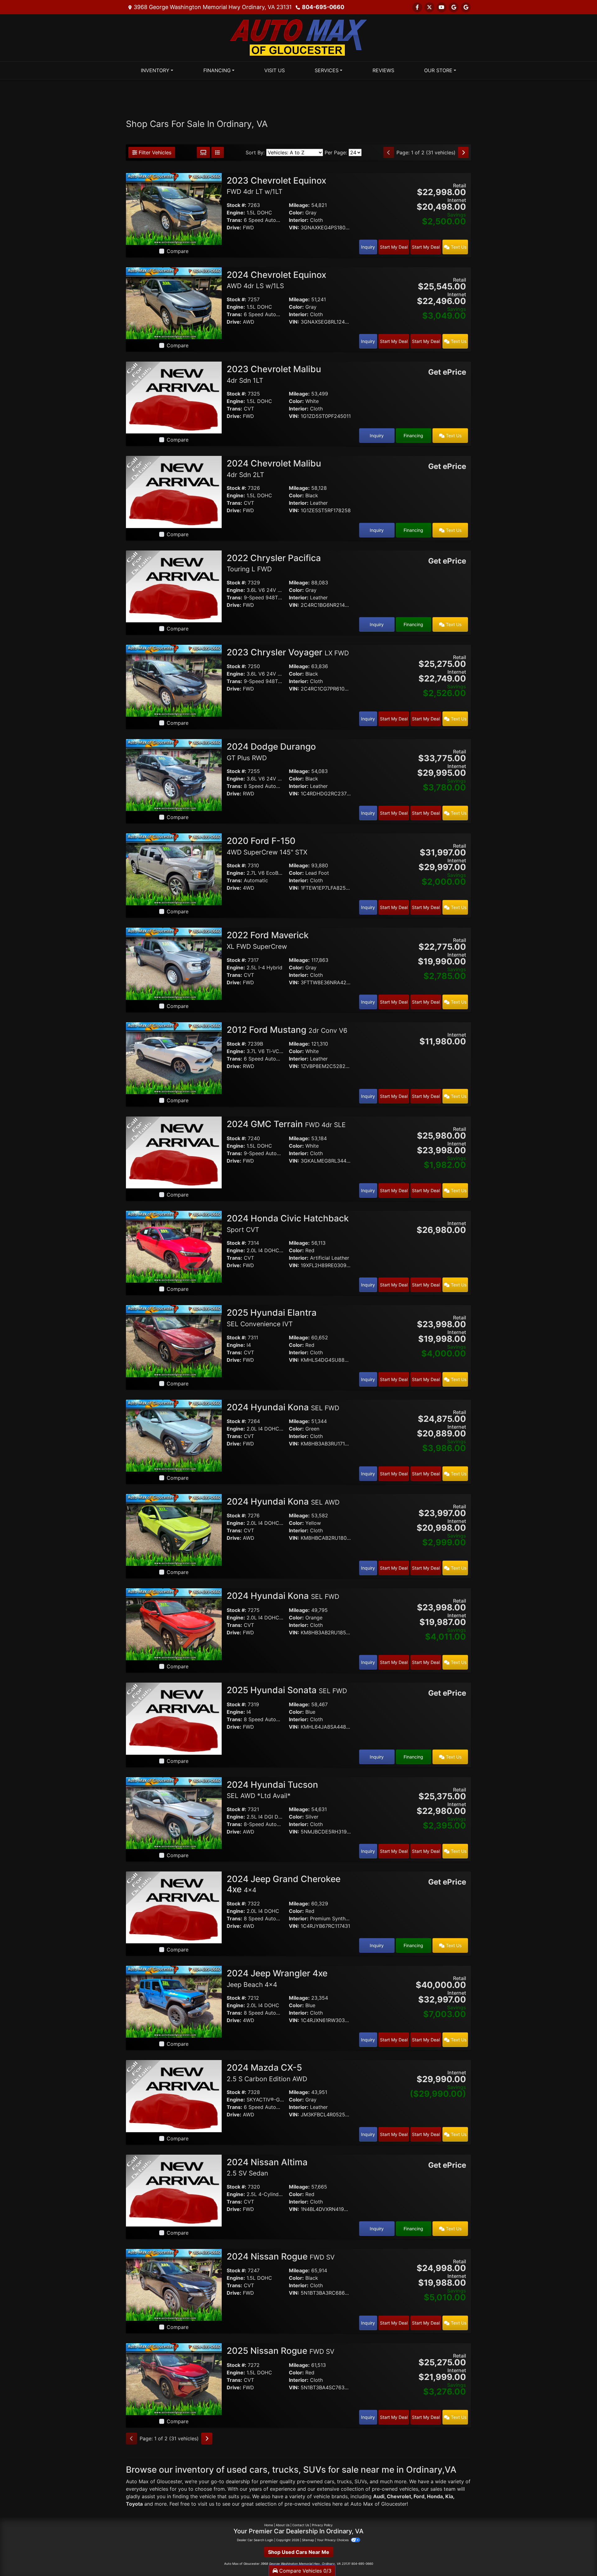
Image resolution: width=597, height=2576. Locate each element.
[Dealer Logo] (298, 37)
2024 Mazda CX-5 (267, 2073)
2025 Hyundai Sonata (287, 1690)
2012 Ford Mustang (287, 1030)
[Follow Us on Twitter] (429, 7)
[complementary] (578, 2557)
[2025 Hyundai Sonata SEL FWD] (174, 1718)
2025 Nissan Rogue (280, 2351)
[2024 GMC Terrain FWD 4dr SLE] (174, 1152)
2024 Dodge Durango (271, 752)
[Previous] (389, 152)
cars (329, 2481)
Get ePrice (447, 372)
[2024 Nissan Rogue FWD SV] (174, 2284)
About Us (283, 2525)
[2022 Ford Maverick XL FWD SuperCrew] (174, 963)
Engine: (236, 213)
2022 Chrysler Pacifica (274, 563)
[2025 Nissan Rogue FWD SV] (174, 2379)
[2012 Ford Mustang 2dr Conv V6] (174, 1058)
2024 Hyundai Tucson (272, 1790)
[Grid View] (203, 152)
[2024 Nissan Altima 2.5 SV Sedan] (174, 2190)
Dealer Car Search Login (255, 2540)
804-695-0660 (323, 7)
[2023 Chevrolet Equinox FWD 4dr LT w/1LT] (174, 208)
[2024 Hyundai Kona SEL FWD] (174, 1435)
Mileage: (299, 205)
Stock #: (236, 205)
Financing (413, 436)
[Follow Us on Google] (454, 7)
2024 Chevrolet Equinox (276, 280)
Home (269, 2525)
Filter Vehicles (154, 152)
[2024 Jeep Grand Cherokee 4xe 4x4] (174, 1907)
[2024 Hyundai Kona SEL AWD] (174, 1529)
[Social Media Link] (466, 7)
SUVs (361, 2481)
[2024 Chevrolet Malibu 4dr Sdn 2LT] (174, 491)
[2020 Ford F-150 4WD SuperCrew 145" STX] (174, 869)
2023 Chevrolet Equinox (276, 185)
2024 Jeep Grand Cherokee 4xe (284, 1884)
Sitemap (308, 2540)
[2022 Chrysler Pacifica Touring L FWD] (174, 586)
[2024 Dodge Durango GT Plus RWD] (174, 775)
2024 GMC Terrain (286, 1124)
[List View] (218, 152)
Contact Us (301, 2525)
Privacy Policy (322, 2525)
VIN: (294, 227)
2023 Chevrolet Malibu (274, 374)
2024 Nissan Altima (267, 2167)
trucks (344, 2481)
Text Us (458, 247)
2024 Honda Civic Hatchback (288, 1223)
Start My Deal (394, 247)
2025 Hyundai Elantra (272, 1318)
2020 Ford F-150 (267, 846)
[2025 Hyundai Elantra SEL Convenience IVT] (174, 1341)
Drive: (234, 227)
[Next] (463, 152)
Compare (178, 251)
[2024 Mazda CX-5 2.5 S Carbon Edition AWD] (174, 2096)
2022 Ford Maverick (268, 940)
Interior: (299, 220)
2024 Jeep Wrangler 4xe (277, 1978)
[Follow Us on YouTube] (442, 7)
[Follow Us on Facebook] (417, 7)
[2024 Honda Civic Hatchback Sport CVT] (174, 1246)
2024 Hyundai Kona (283, 1407)
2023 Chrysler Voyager (288, 652)
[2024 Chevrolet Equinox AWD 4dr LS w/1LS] (174, 303)
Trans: (234, 220)
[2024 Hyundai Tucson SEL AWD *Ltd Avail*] (174, 1813)
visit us (206, 2504)
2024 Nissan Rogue (281, 2256)
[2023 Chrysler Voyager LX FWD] (174, 680)
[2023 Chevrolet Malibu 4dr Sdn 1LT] (174, 397)
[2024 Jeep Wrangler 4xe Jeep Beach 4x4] (174, 2001)
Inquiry (368, 247)
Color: (296, 213)
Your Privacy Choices (333, 2540)
